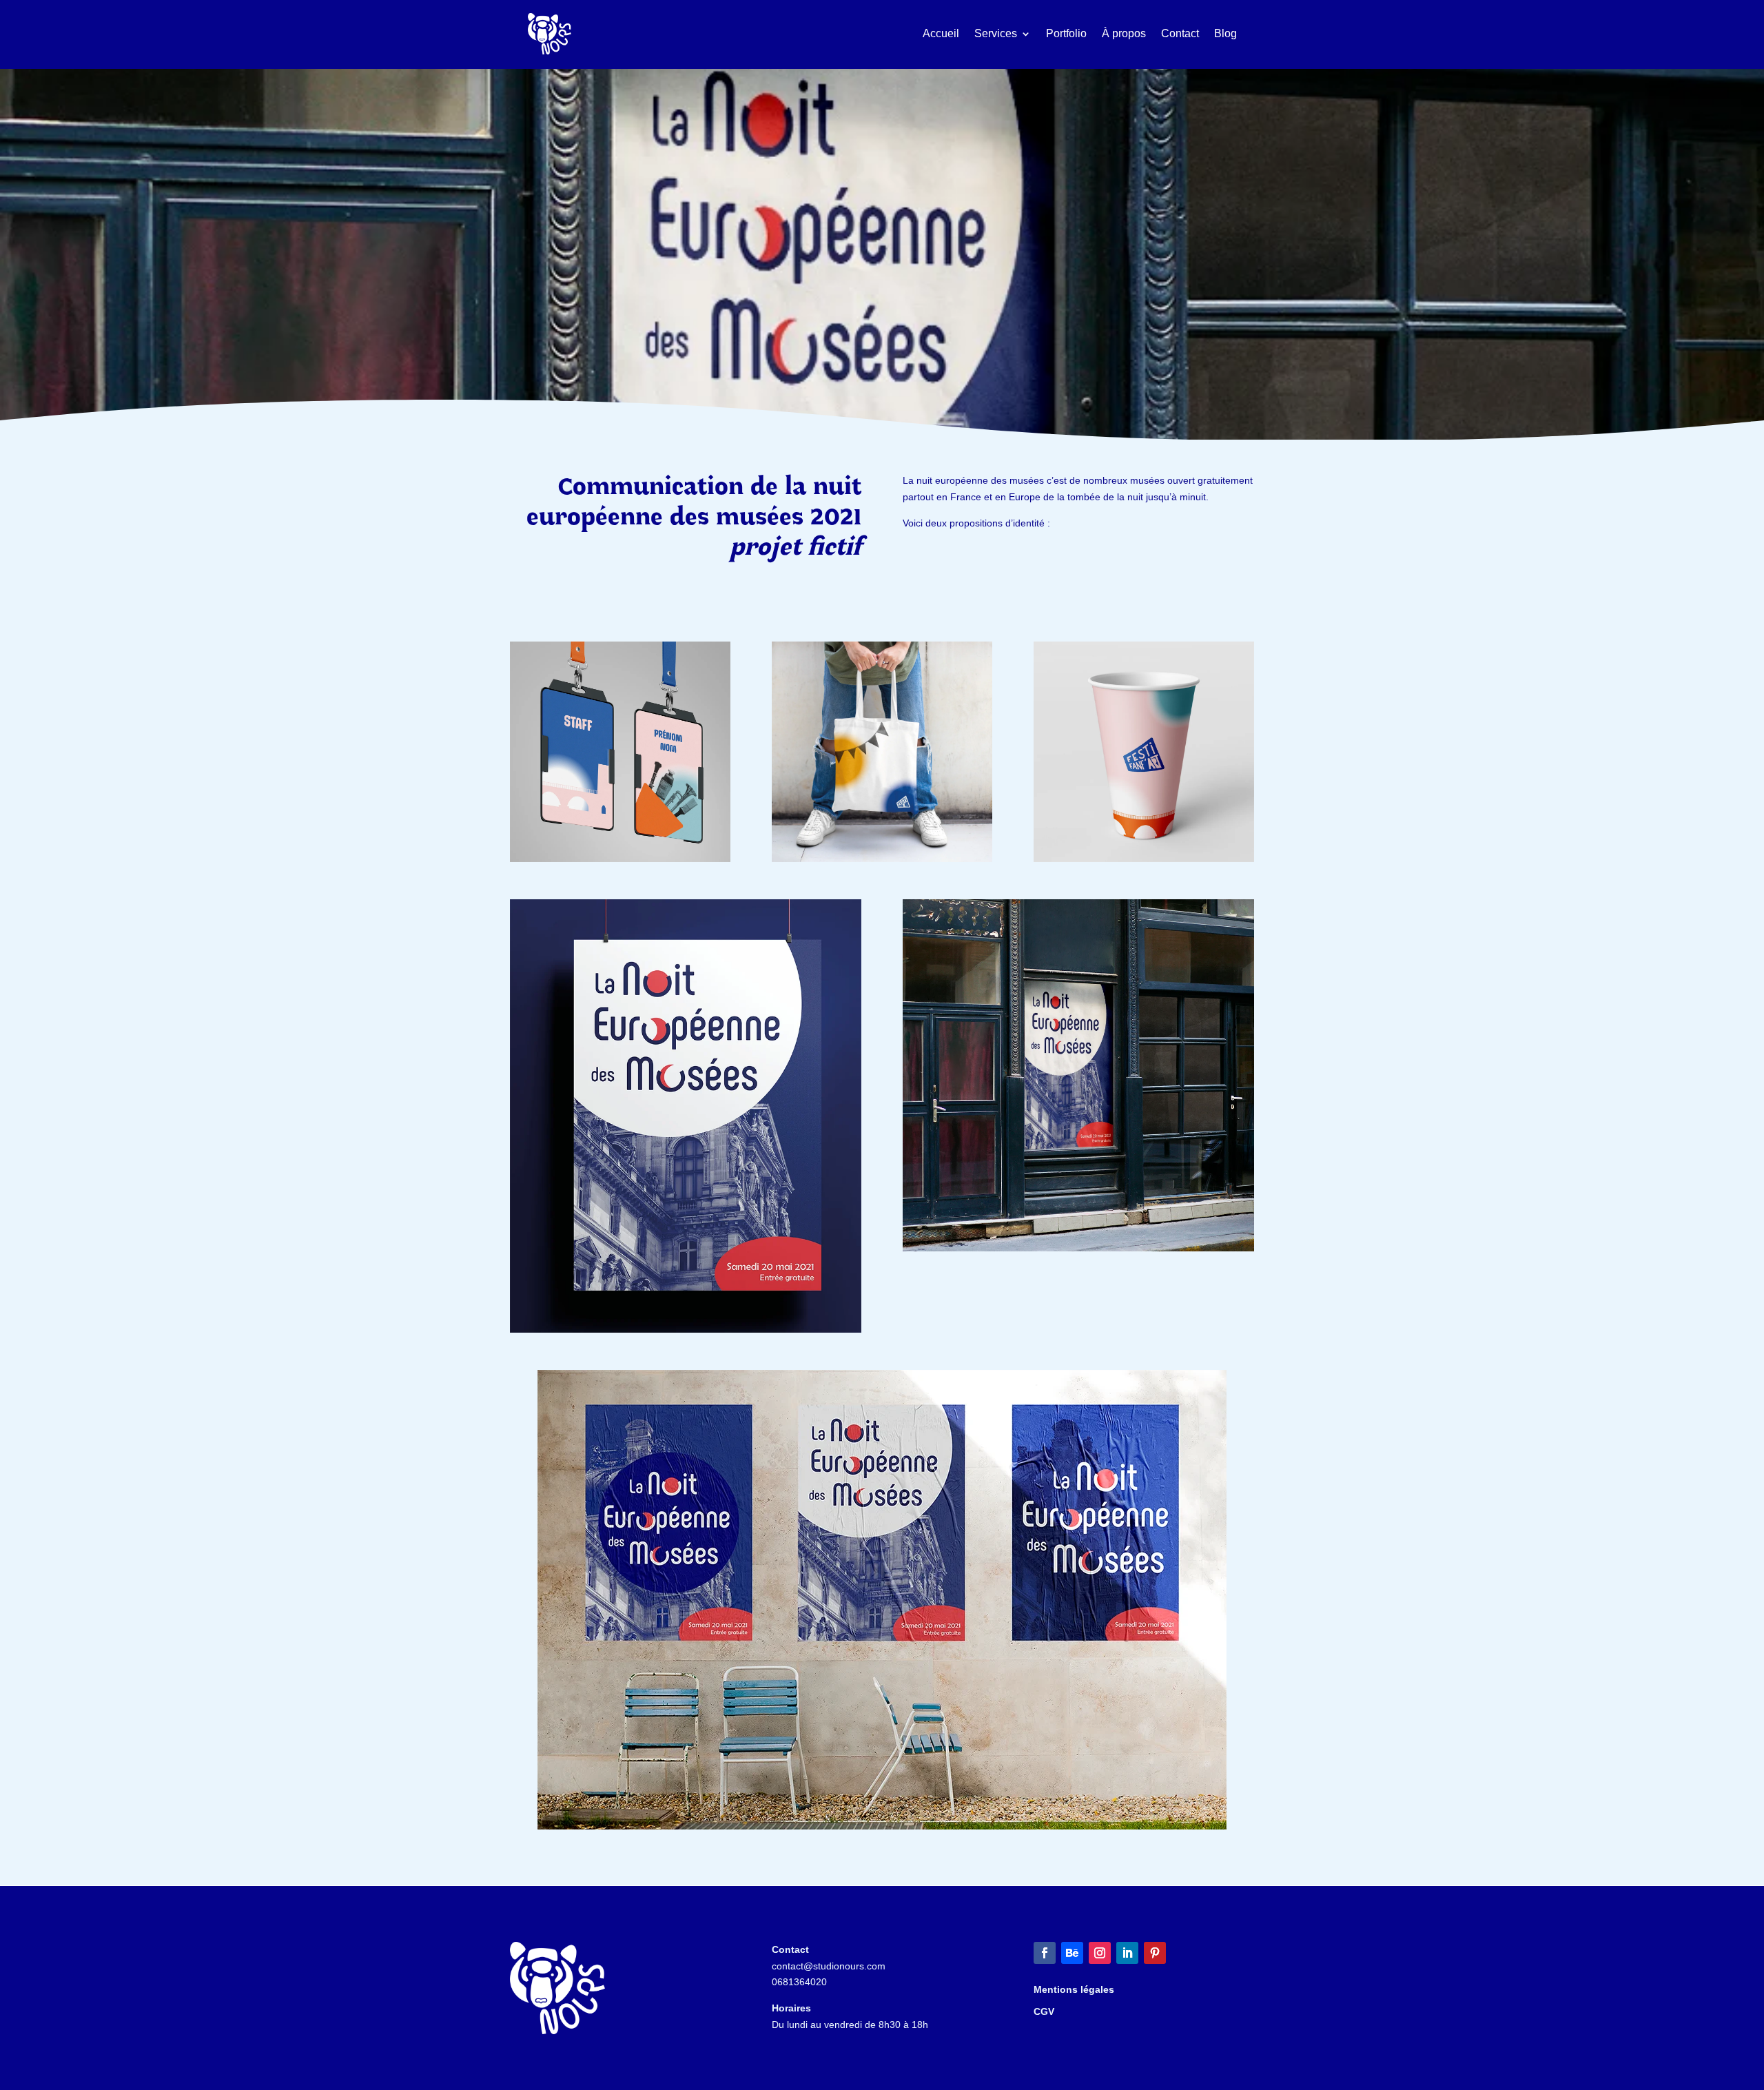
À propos (1124, 33)
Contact (1180, 33)
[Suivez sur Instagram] (1100, 1953)
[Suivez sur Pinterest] (1155, 1953)
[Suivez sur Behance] (1072, 1953)
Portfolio (1066, 33)
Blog (1225, 33)
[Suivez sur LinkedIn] (1127, 1953)
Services (996, 33)
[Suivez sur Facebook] (1045, 1953)
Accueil (941, 33)
